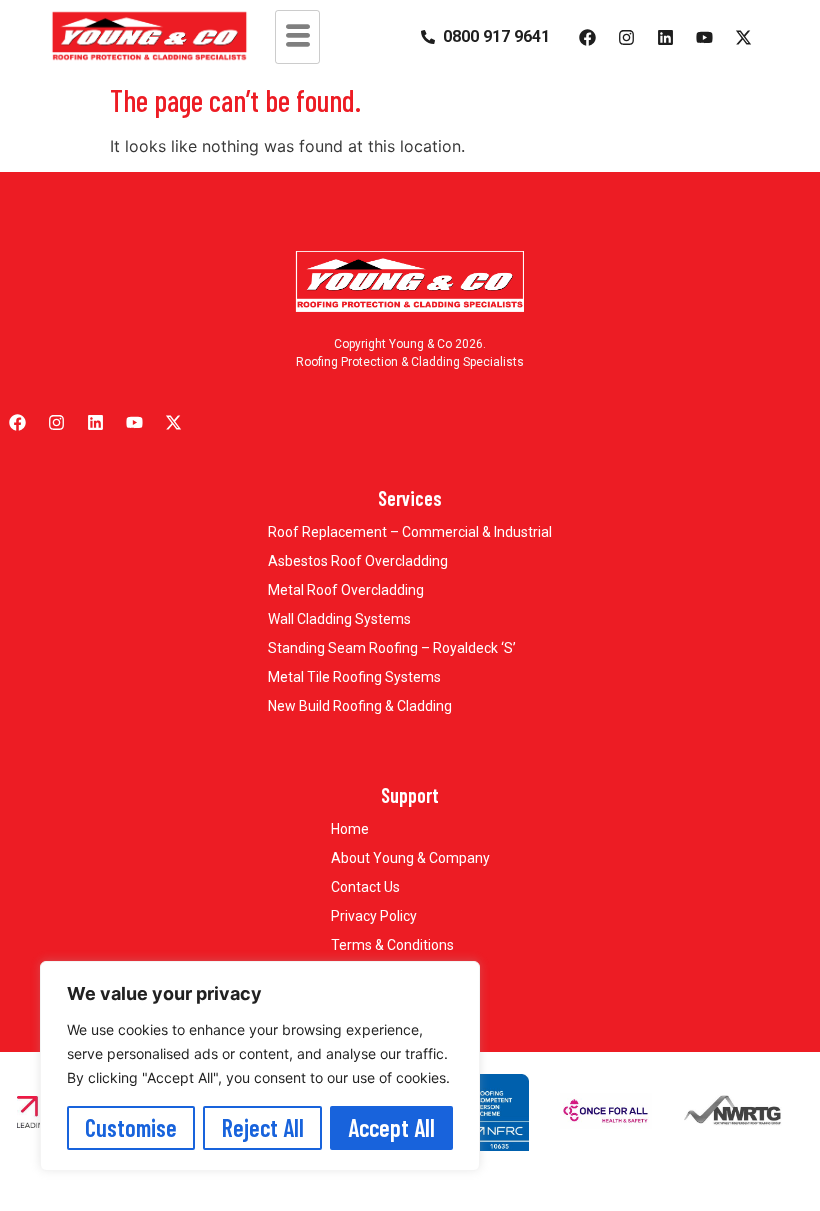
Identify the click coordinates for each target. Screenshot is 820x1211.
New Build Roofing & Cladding (360, 706)
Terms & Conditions (392, 945)
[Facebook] (587, 37)
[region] (260, 1066)
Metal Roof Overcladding (346, 590)
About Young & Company (410, 858)
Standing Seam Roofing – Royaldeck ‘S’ (392, 648)
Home (350, 829)
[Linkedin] (665, 37)
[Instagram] (626, 37)
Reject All (263, 1127)
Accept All (391, 1127)
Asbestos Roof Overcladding (358, 561)
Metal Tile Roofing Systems (354, 677)
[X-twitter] (743, 37)
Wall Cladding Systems (339, 619)
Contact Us (365, 887)
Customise (131, 1127)
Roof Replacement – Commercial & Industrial (410, 532)
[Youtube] (704, 37)
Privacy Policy (374, 916)
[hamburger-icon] (297, 37)
